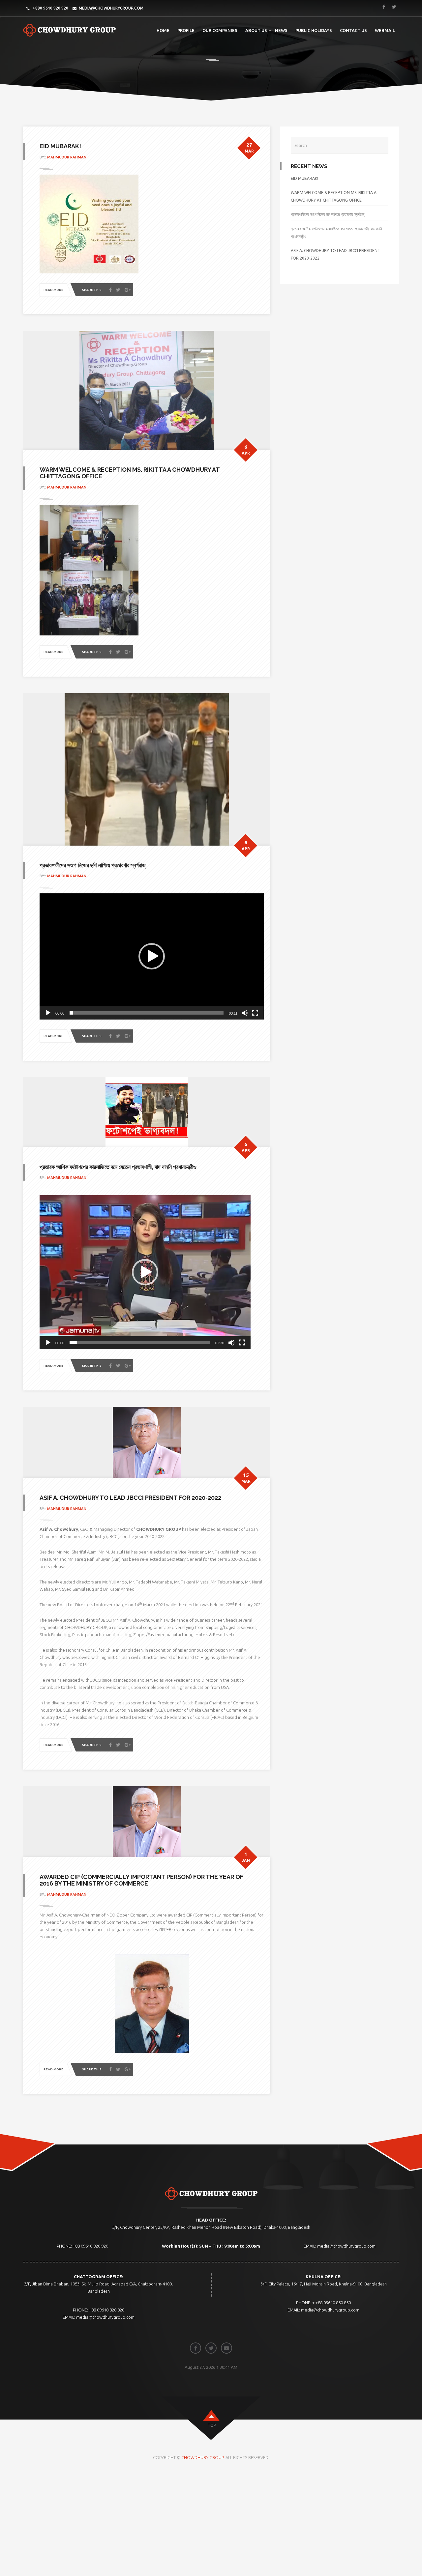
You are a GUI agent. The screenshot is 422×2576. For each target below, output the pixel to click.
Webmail (385, 30)
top (212, 2425)
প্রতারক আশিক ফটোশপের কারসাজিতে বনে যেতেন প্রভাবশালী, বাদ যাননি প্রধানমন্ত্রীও (118, 1167)
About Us (256, 30)
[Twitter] (118, 290)
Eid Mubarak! (60, 146)
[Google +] (128, 290)
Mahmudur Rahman (67, 157)
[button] (152, 956)
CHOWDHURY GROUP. (203, 2457)
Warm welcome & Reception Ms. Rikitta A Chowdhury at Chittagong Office (130, 473)
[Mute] (245, 1013)
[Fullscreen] (255, 1013)
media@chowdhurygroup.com (111, 8)
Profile (186, 30)
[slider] (147, 1013)
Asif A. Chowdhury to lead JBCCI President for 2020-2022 (130, 1498)
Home (163, 30)
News (281, 30)
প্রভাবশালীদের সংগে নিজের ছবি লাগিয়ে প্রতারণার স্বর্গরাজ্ (93, 865)
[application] (152, 956)
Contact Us (353, 30)
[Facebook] (110, 290)
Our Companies (220, 30)
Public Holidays (314, 30)
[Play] (48, 1013)
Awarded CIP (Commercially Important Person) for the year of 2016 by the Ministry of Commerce (141, 1880)
